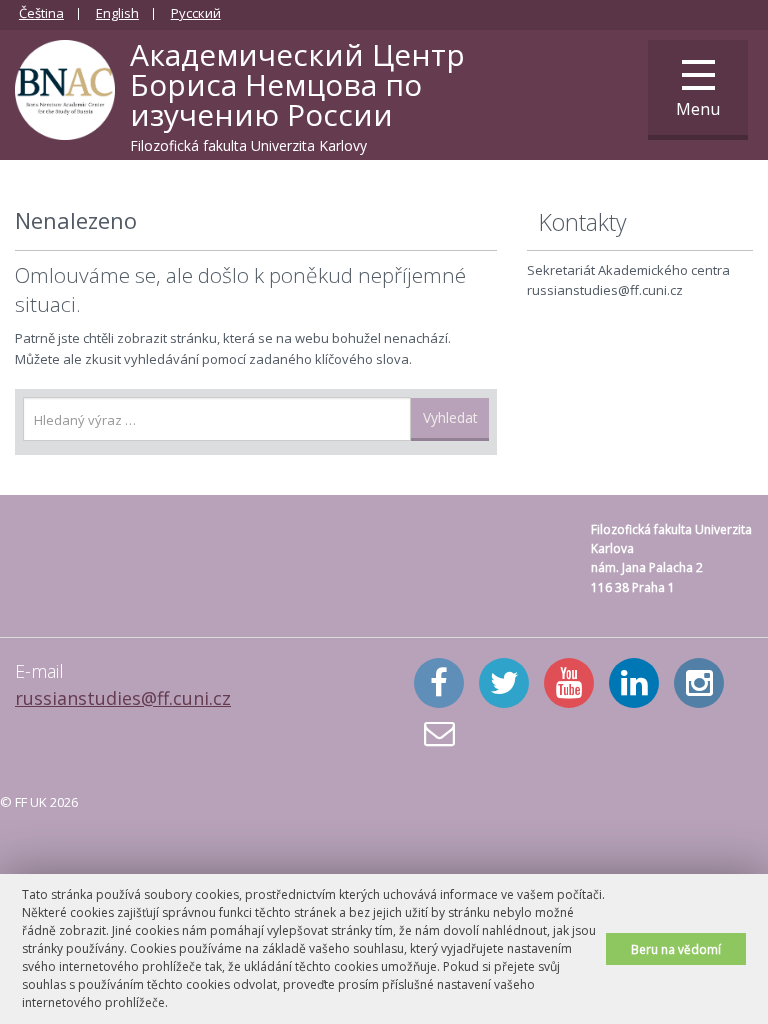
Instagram (699, 683)
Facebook (439, 683)
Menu (698, 109)
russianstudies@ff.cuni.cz (123, 698)
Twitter (504, 683)
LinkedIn (634, 683)
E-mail (439, 733)
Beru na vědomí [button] (676, 949)
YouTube (569, 683)
